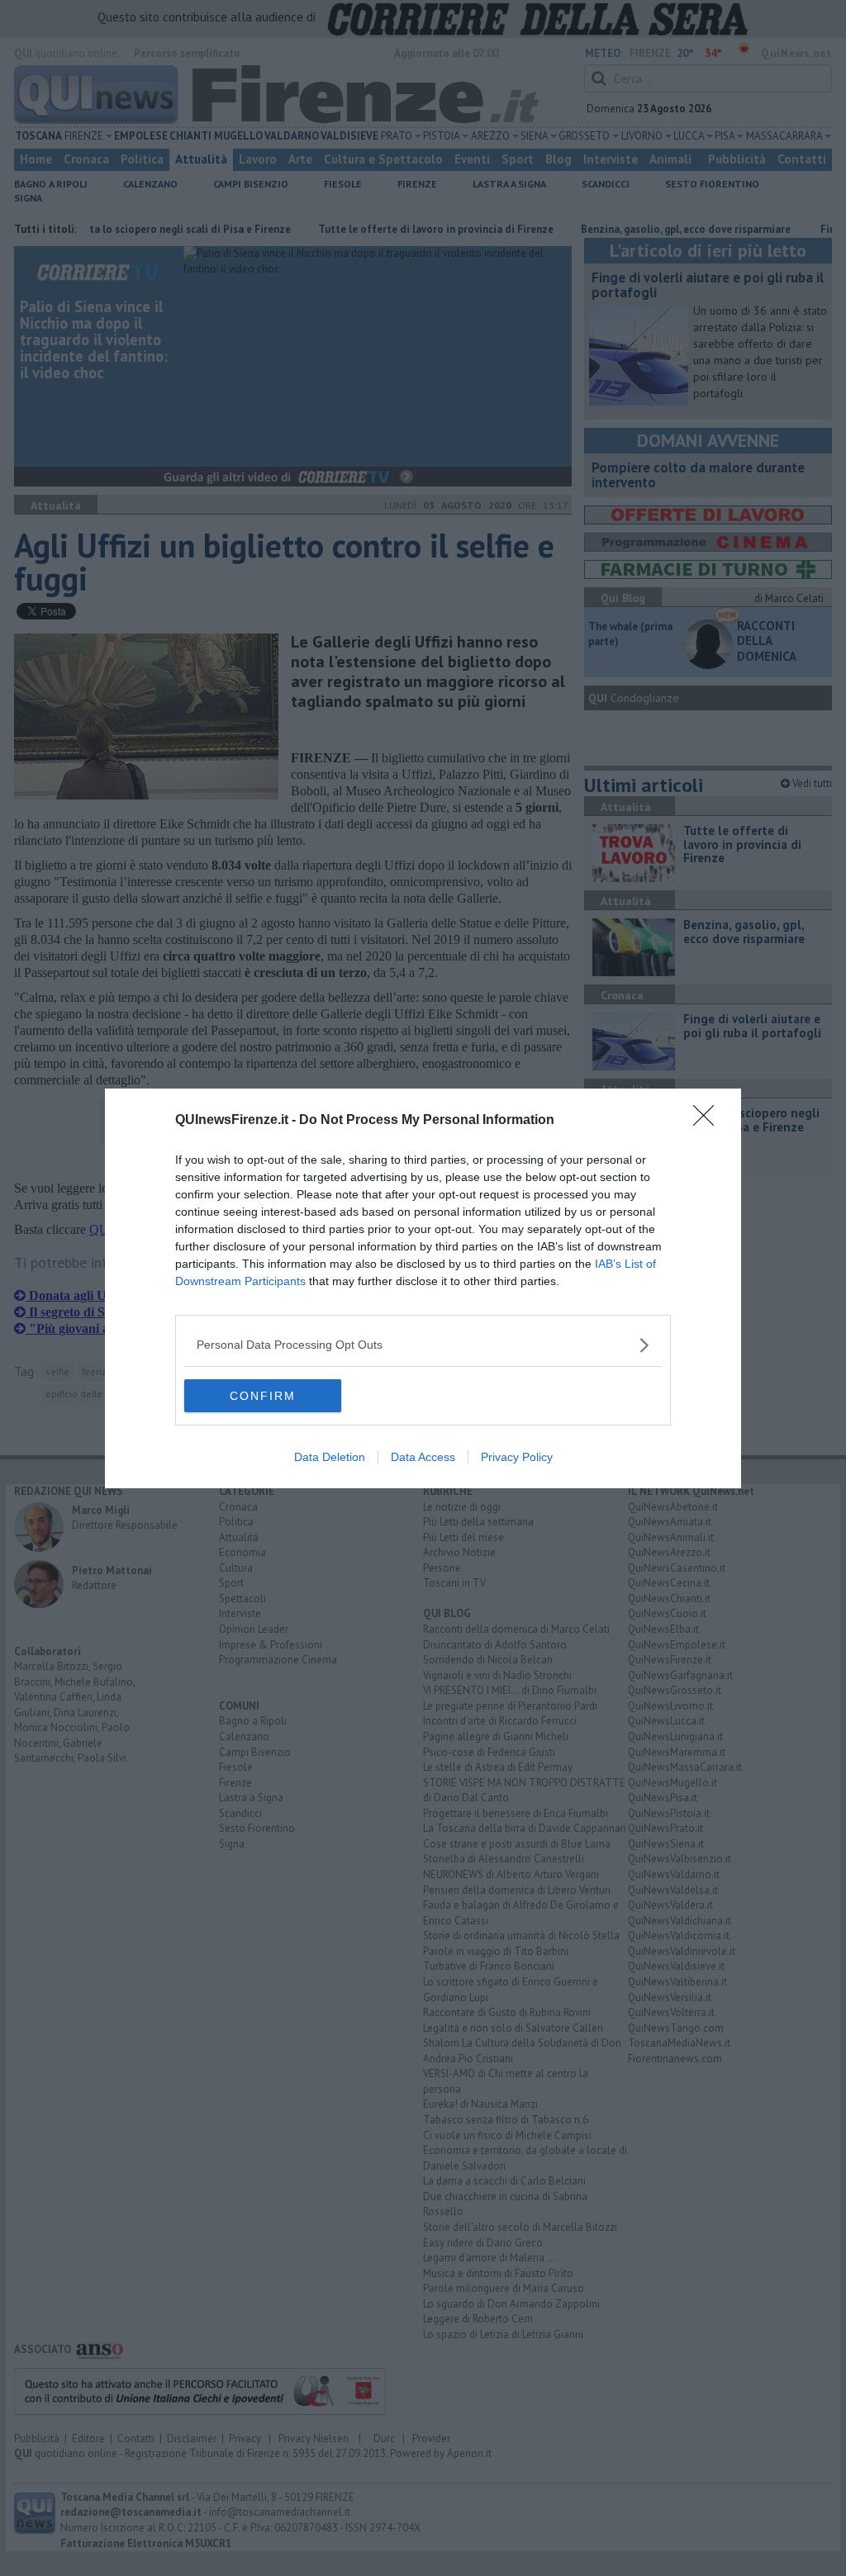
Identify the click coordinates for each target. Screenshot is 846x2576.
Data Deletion (330, 1457)
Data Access (423, 1457)
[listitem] (423, 1345)
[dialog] (423, 1288)
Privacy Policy (517, 1457)
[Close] (709, 1121)
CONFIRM (263, 1396)
